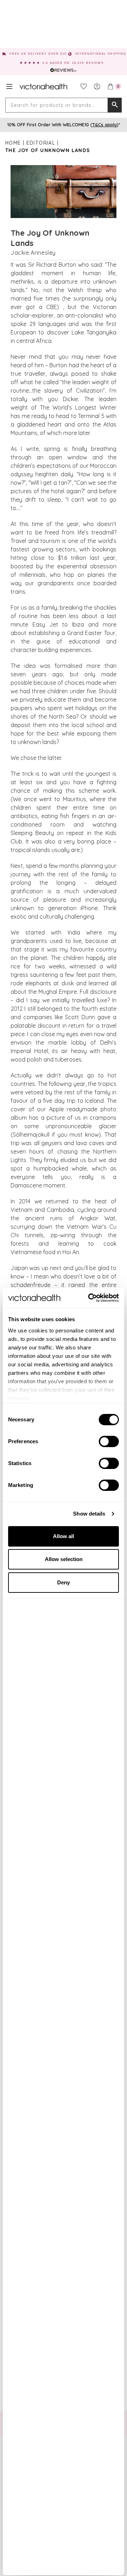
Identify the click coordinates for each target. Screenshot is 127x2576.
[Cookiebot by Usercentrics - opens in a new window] (90, 1298)
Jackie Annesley (33, 253)
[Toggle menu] (9, 86)
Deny (64, 1582)
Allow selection (64, 1559)
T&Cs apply (104, 125)
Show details (89, 1514)
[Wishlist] (84, 86)
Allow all (64, 1536)
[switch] (109, 1441)
